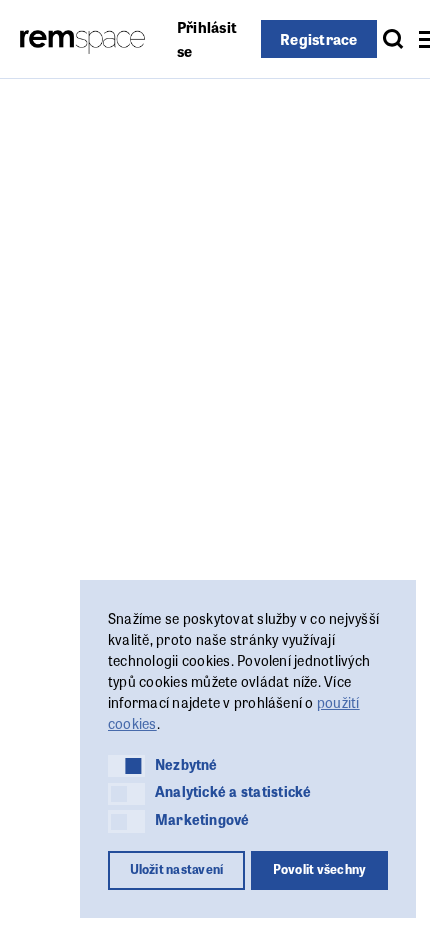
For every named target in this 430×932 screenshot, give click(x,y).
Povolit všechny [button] (320, 869)
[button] (126, 766)
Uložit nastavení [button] (177, 869)
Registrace (318, 39)
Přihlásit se (207, 39)
